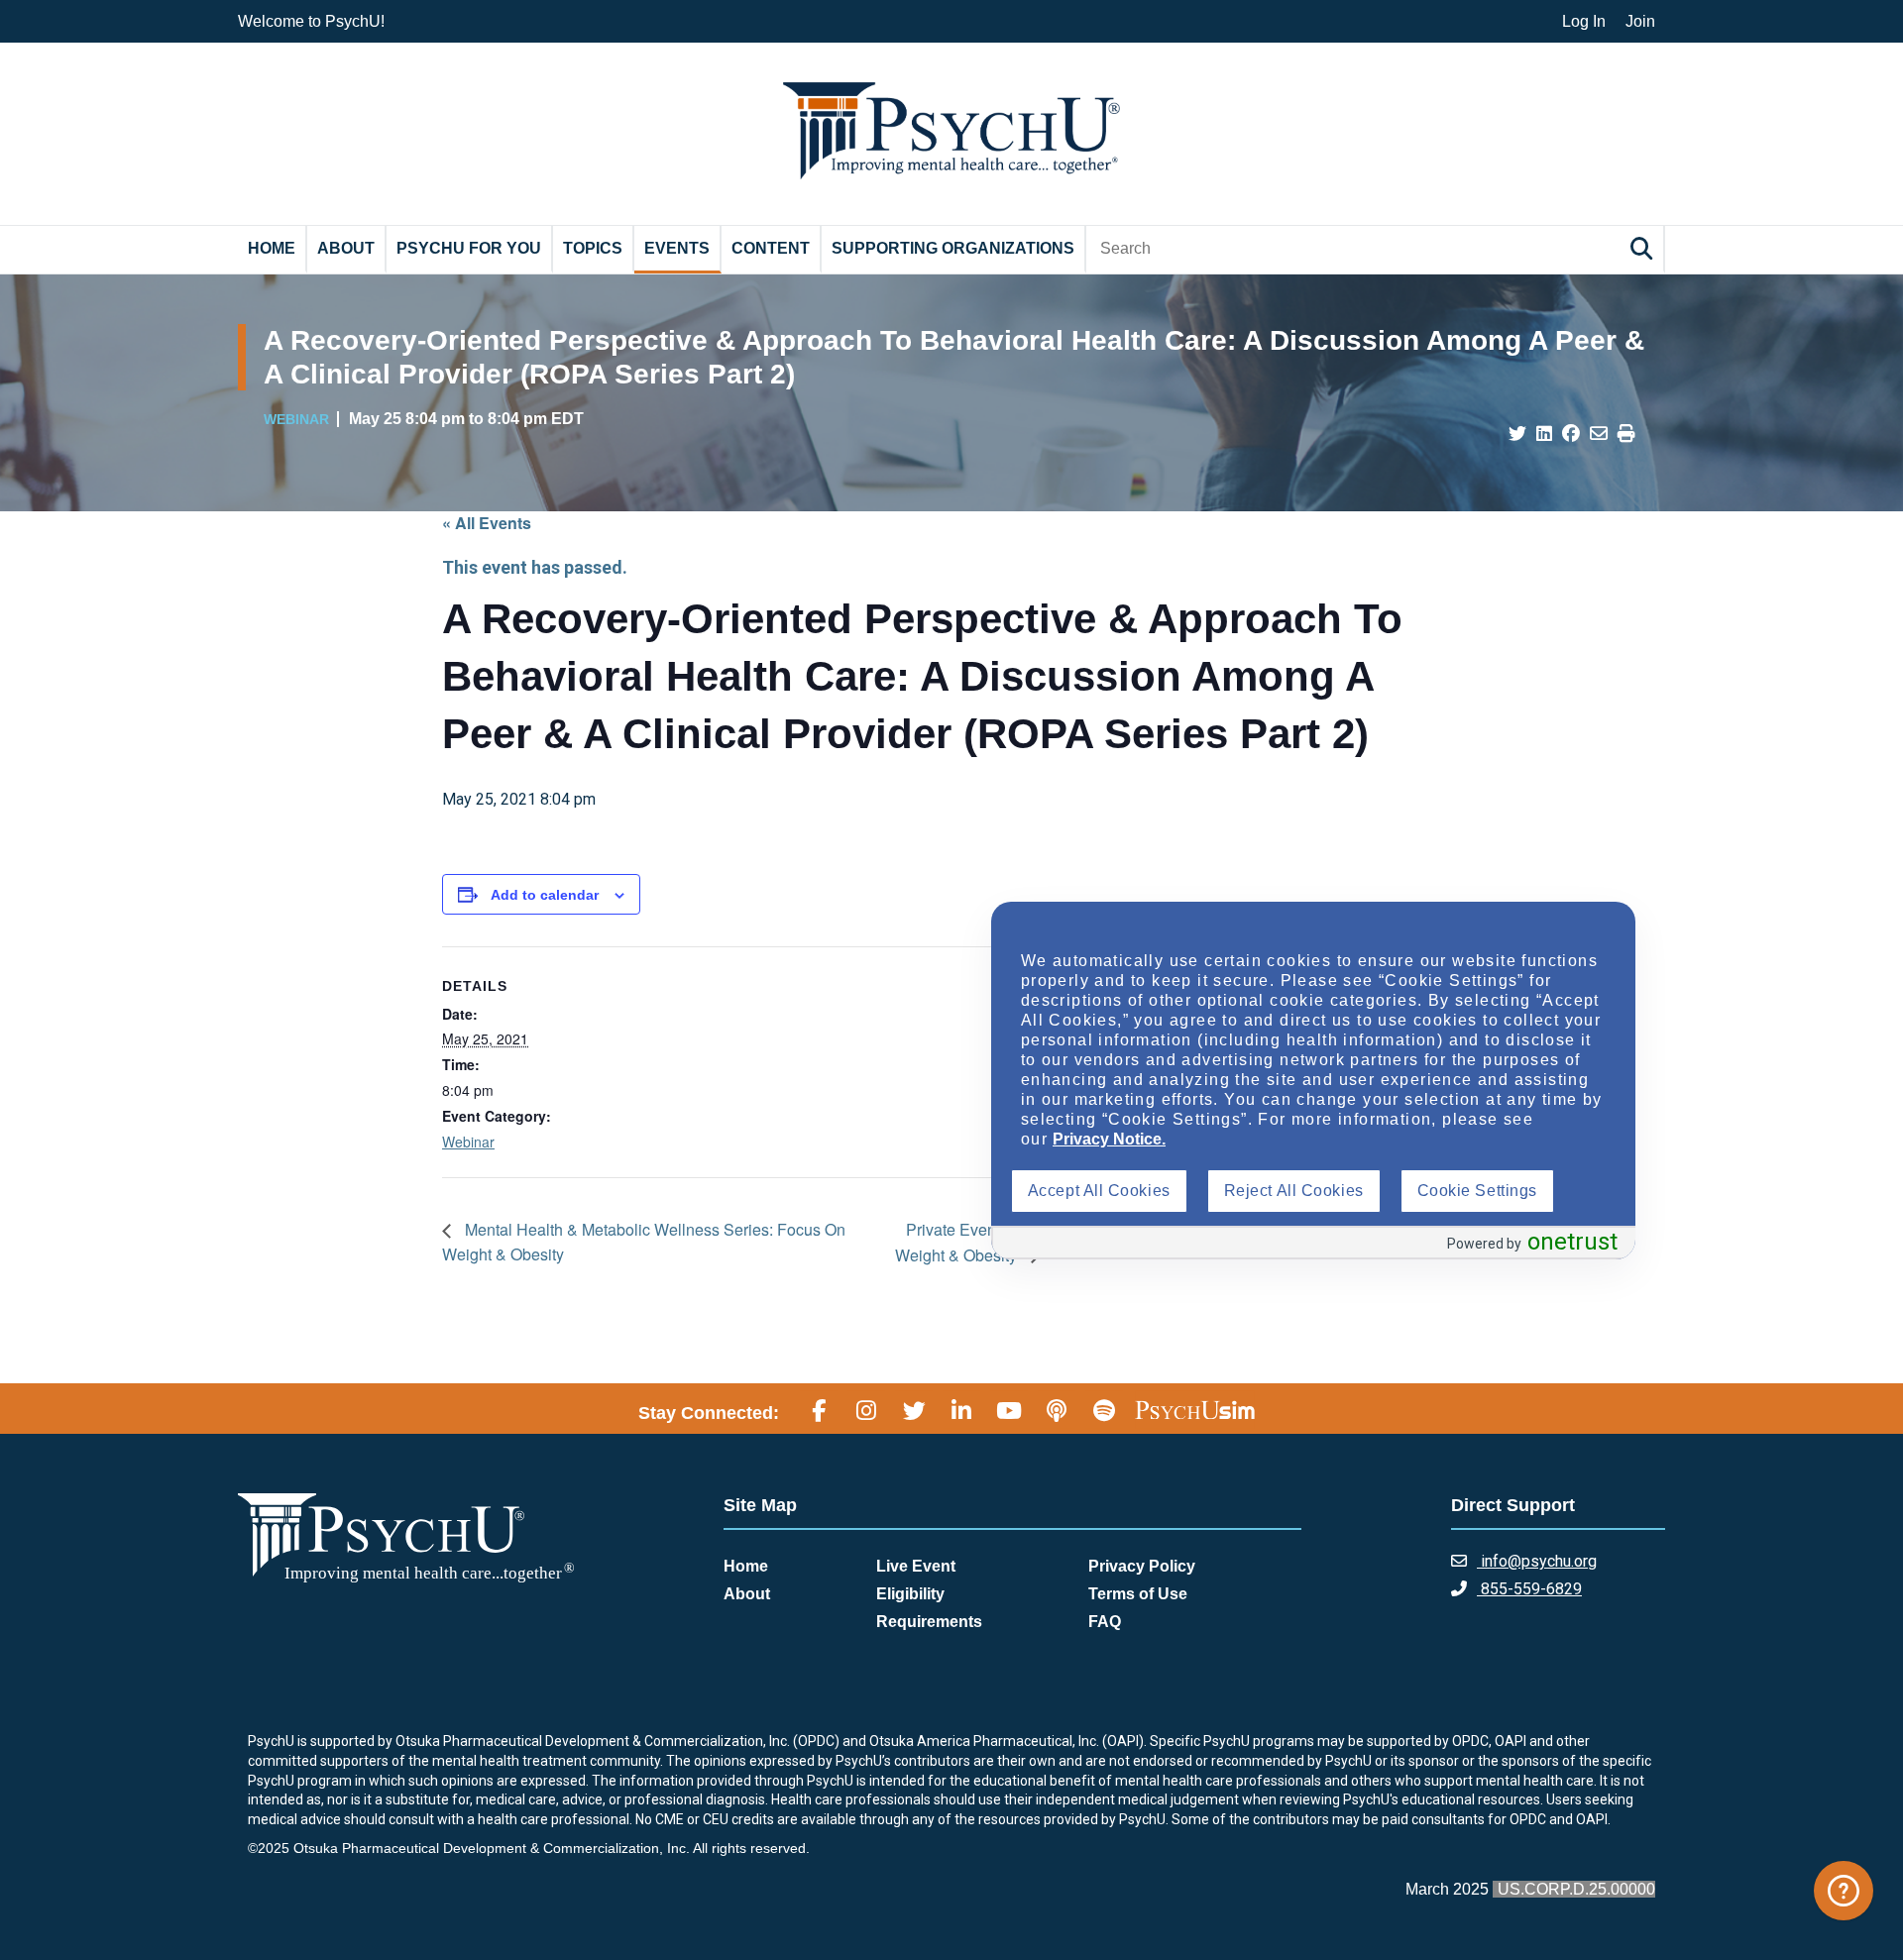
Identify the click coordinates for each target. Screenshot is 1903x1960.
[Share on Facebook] (1571, 434)
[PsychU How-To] (1844, 1891)
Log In (1584, 21)
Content (771, 248)
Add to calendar (545, 895)
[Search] (1644, 248)
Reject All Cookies (1294, 1191)
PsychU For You (469, 248)
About (346, 248)
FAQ (1105, 1622)
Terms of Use (1138, 1594)
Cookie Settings (1477, 1191)
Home (272, 248)
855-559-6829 (1529, 1589)
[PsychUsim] (1195, 1410)
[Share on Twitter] (1517, 434)
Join (1640, 21)
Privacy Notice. (1109, 1139)
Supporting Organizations (953, 248)
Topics (593, 248)
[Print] (1626, 434)
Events (677, 248)
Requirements (929, 1622)
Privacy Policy (1142, 1566)
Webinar (468, 1142)
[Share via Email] (1599, 434)
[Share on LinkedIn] (1544, 434)
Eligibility (910, 1594)
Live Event (916, 1566)
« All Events (487, 523)
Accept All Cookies (1099, 1191)
